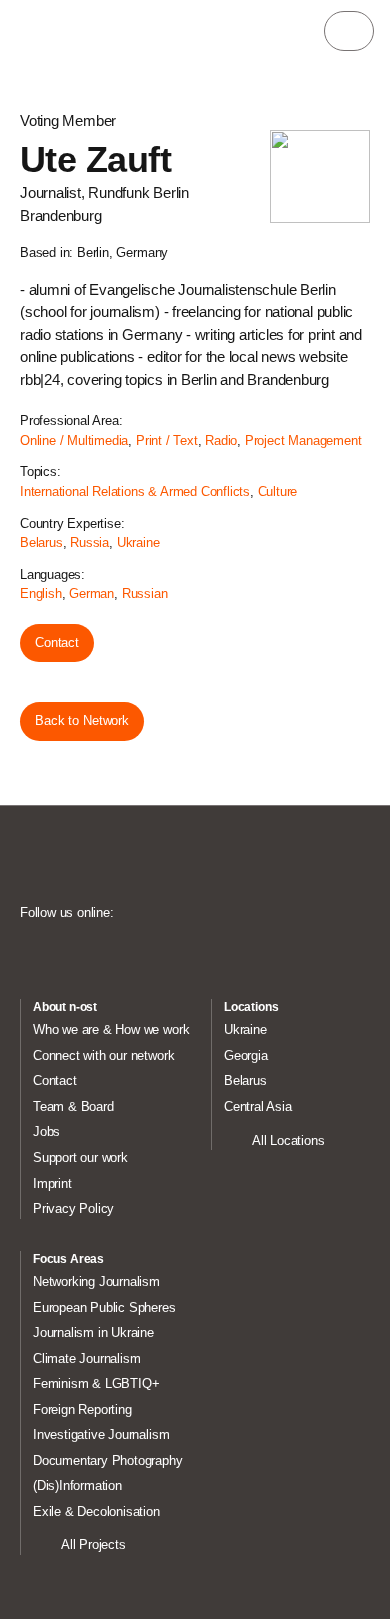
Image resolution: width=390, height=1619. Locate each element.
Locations (251, 1007)
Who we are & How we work (111, 1029)
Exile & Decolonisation (96, 1511)
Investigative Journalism (101, 1434)
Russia (89, 542)
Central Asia (258, 1106)
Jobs (46, 1131)
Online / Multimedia (74, 440)
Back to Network (82, 720)
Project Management (303, 440)
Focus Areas (68, 1259)
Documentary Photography (108, 1460)
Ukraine (138, 542)
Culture (278, 491)
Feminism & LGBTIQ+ (96, 1383)
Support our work (80, 1157)
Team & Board (73, 1106)
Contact (57, 642)
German (91, 593)
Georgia (246, 1055)
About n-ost (65, 1007)
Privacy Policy (73, 1208)
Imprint (52, 1183)
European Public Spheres (104, 1307)
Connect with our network (103, 1055)
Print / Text (167, 440)
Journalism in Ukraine (93, 1332)
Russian (145, 593)
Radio (221, 440)
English (41, 593)
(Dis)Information (77, 1485)
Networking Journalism (96, 1281)
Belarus (41, 542)
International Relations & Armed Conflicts (135, 491)
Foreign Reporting (82, 1409)
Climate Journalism (87, 1358)
